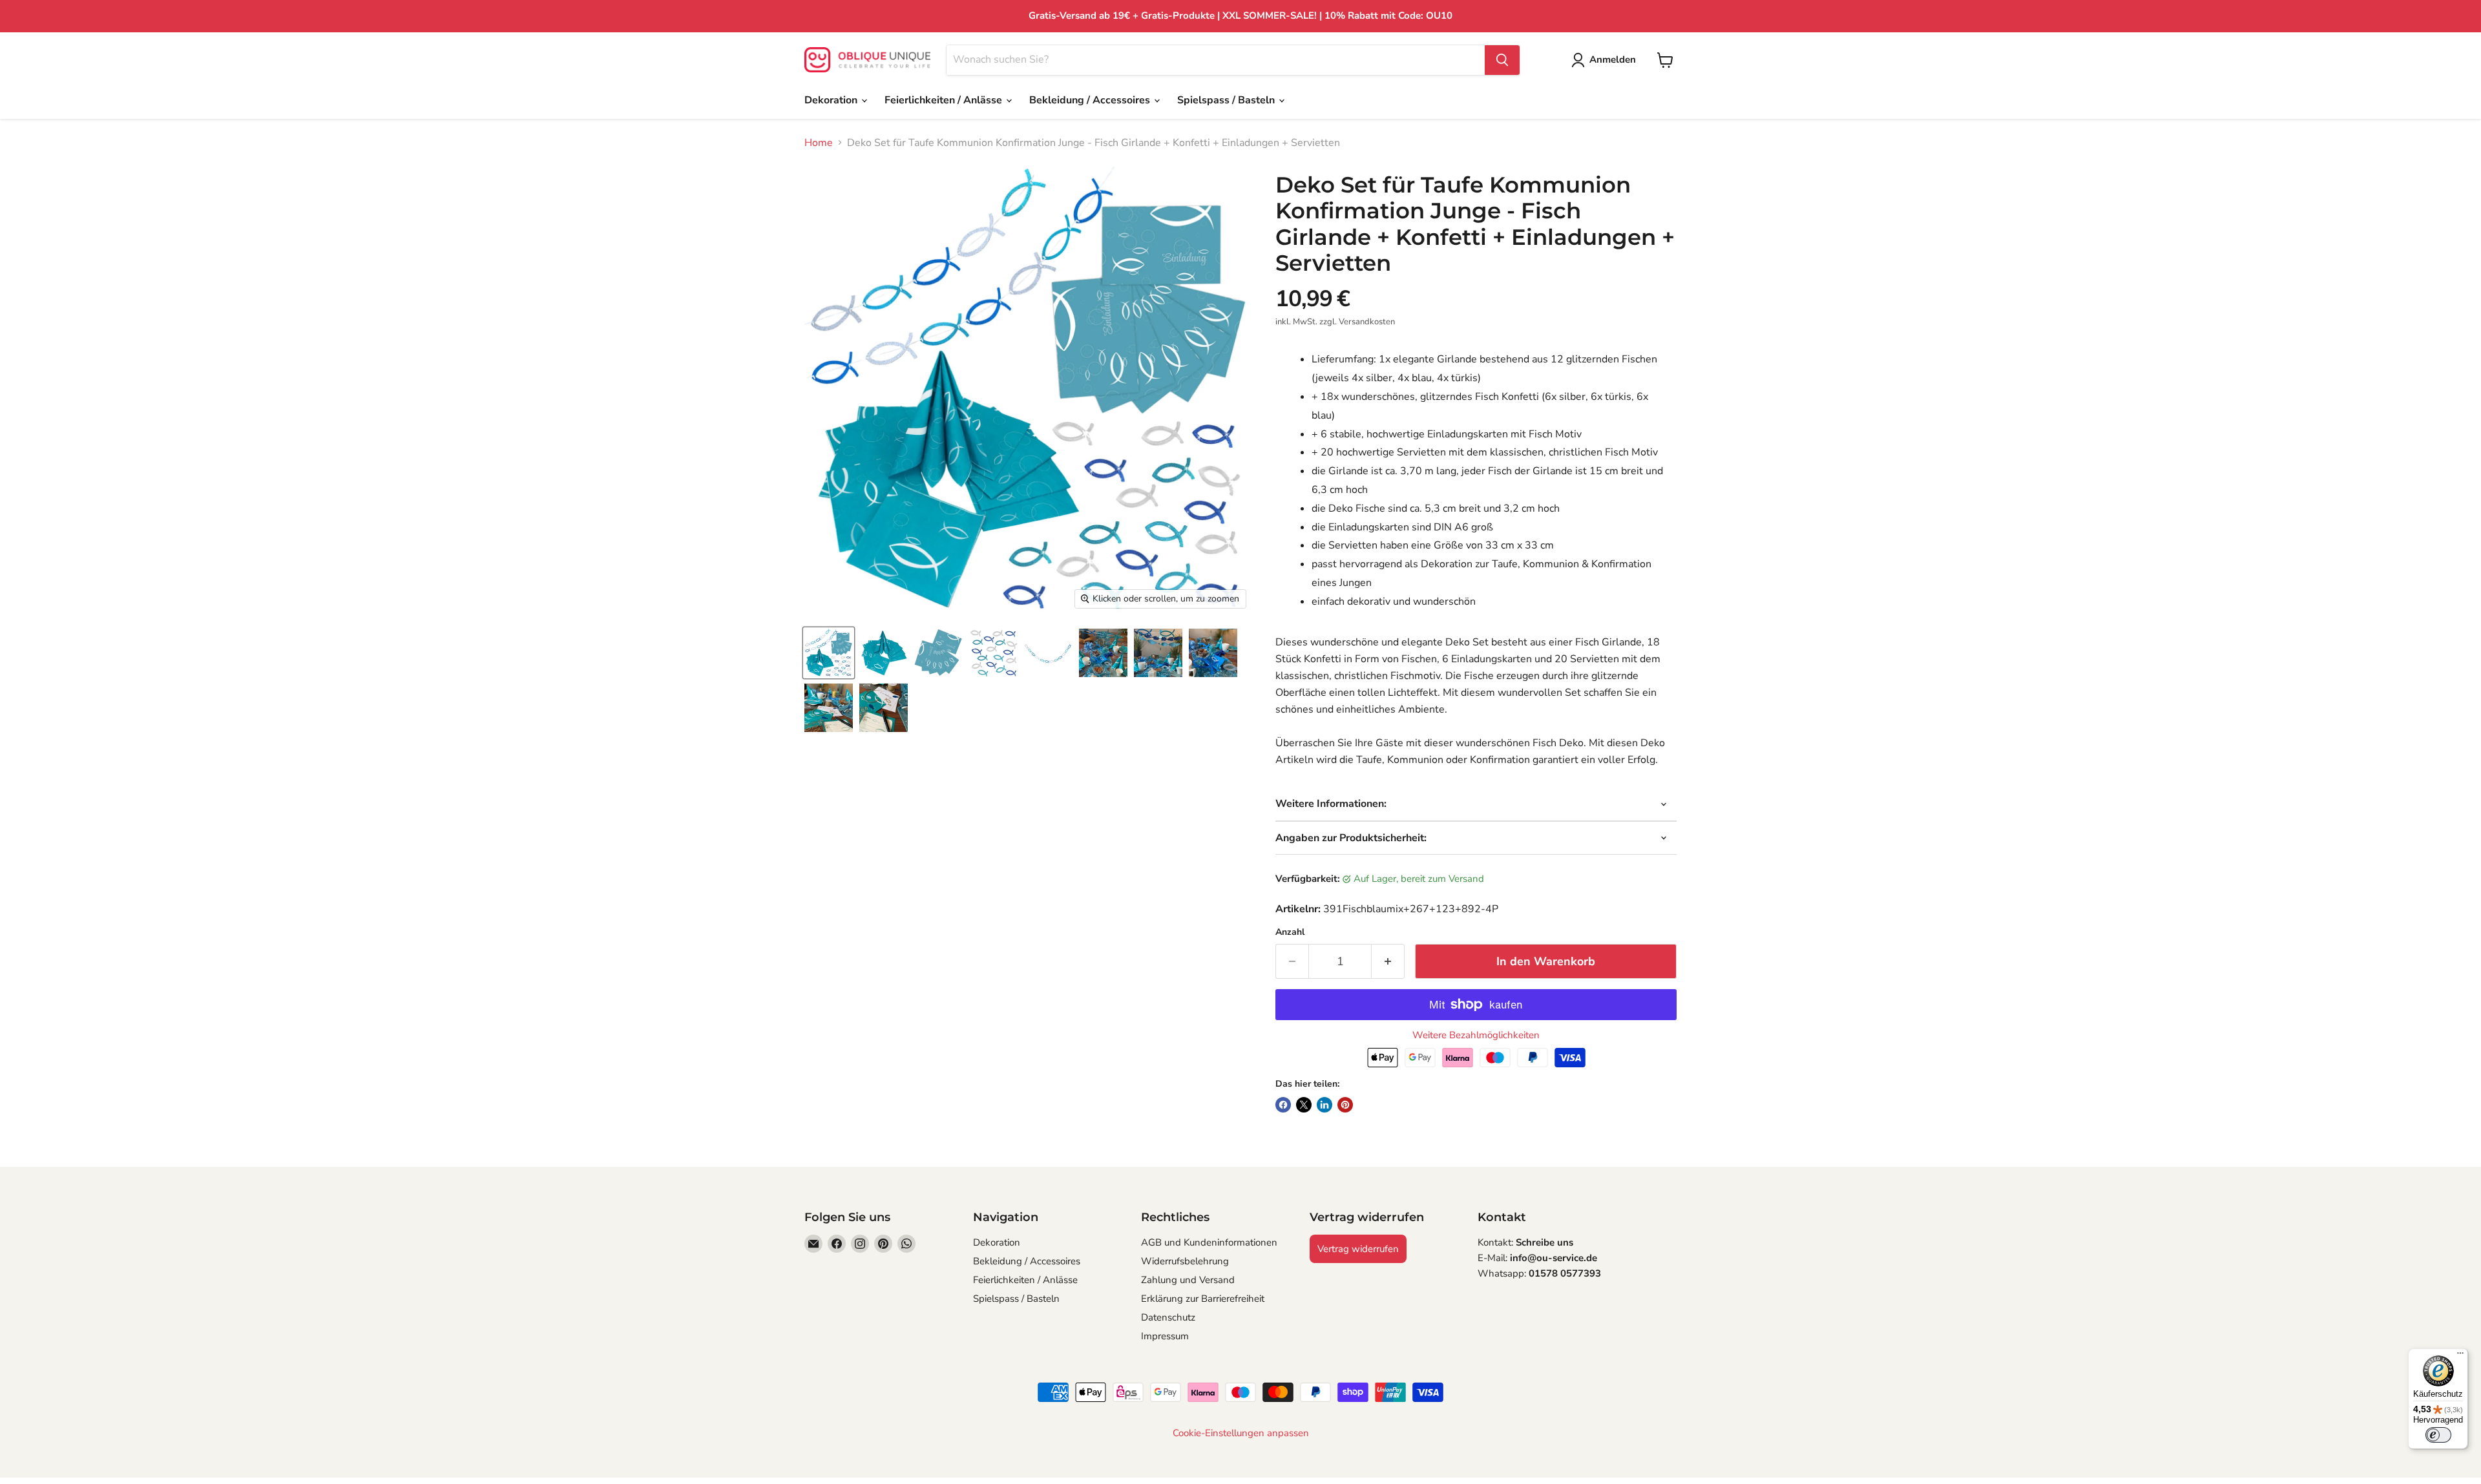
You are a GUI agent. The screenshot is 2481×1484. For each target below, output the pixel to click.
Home (819, 143)
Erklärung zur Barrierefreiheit (1203, 1299)
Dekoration (832, 100)
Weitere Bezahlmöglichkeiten (1476, 1035)
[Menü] (2460, 1356)
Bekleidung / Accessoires (1091, 100)
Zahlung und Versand (1188, 1280)
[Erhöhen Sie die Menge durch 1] (1388, 962)
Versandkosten (1367, 322)
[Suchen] (1502, 60)
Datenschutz (1168, 1317)
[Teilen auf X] (1304, 1105)
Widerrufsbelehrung (1185, 1261)
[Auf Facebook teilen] (1283, 1105)
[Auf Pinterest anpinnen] (1345, 1105)
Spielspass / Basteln (1227, 100)
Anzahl (1290, 932)
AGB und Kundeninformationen (1209, 1242)
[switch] (2438, 1435)
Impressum (1165, 1336)
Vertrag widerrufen (1358, 1249)
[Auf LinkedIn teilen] (1324, 1105)
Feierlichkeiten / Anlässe (945, 100)
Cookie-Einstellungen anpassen (1241, 1433)
